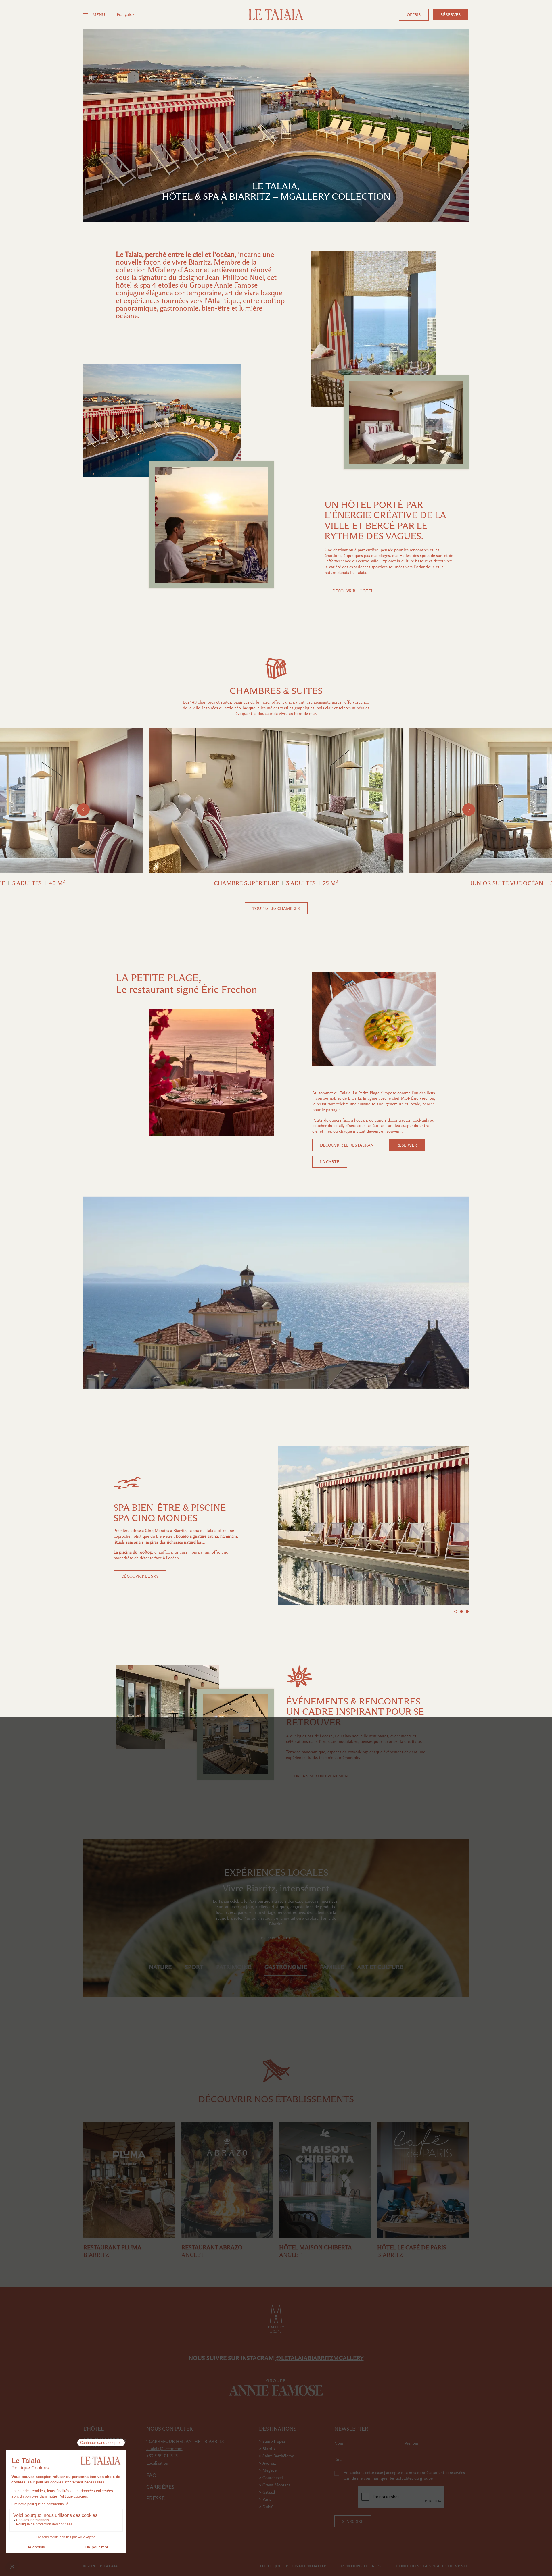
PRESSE (156, 2498)
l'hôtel (94, 2429)
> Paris (265, 2499)
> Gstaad (267, 2492)
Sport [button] (194, 1967)
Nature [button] (160, 1967)
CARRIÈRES (160, 2487)
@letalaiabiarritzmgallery (320, 2358)
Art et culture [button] (380, 1967)
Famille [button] (332, 1967)
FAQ (151, 2475)
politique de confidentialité (293, 2566)
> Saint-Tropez (272, 2441)
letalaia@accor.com (164, 2449)
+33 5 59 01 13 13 (162, 2456)
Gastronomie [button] (286, 1967)
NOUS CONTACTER (170, 2429)
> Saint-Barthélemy (276, 2456)
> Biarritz (267, 2449)
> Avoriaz (267, 2463)
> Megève (268, 2470)
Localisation (157, 2463)
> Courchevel (271, 2478)
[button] (126, 14)
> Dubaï (266, 2507)
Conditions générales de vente (432, 2566)
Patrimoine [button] (234, 1967)
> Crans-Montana (275, 2485)
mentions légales (361, 2566)
